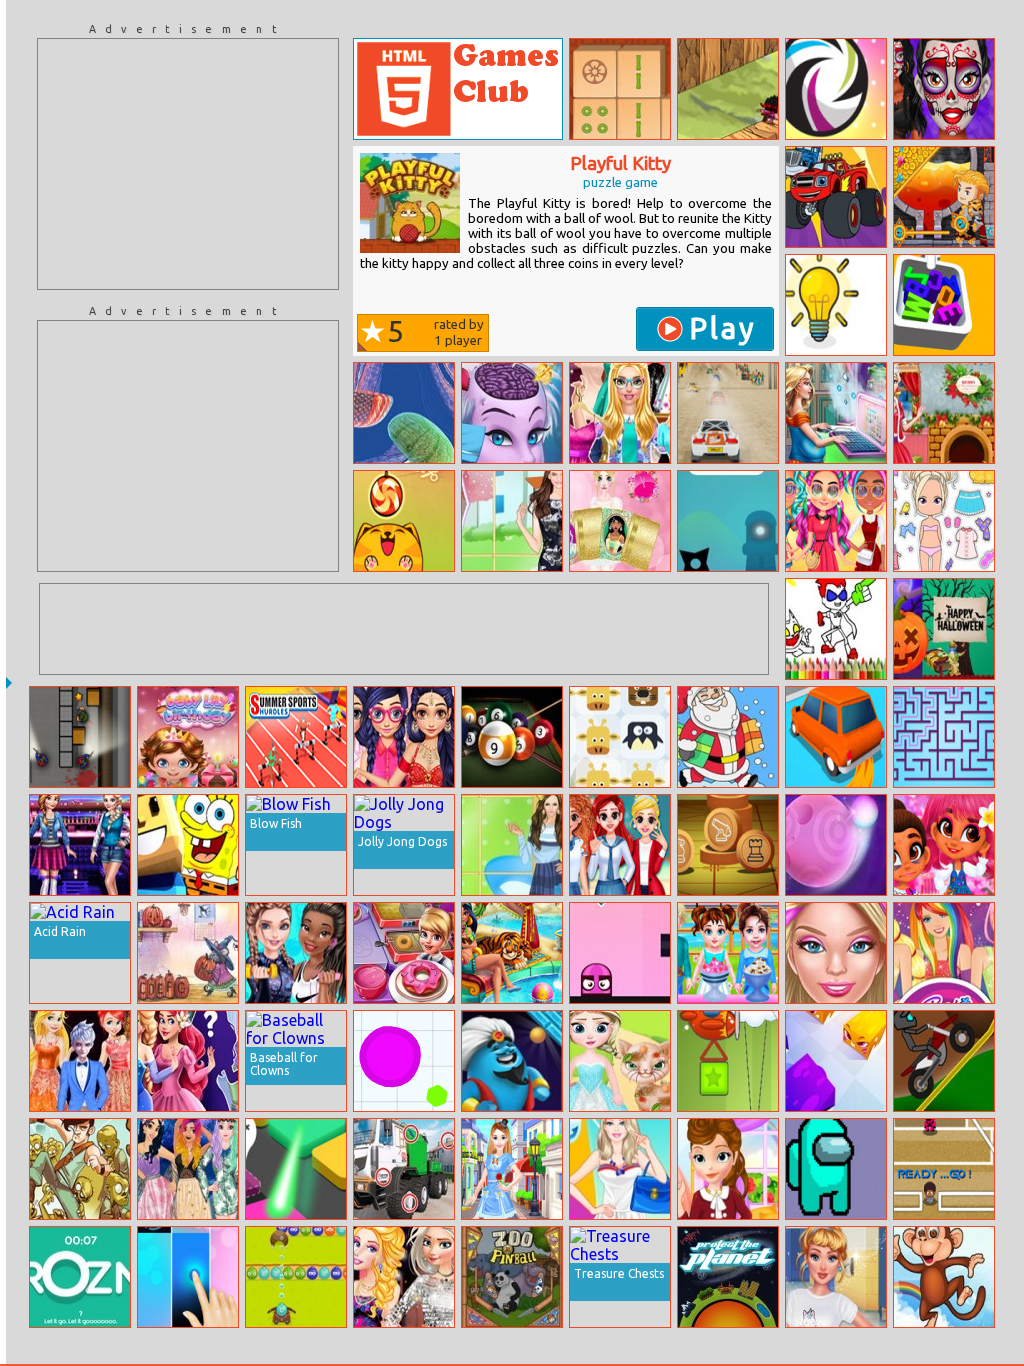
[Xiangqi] (728, 845)
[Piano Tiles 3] (188, 1277)
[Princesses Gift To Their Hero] (80, 1061)
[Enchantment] (944, 845)
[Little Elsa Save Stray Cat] (620, 1061)
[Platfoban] (836, 1169)
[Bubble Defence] (296, 1277)
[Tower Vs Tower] (728, 1061)
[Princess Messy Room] (836, 953)
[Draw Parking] (836, 737)
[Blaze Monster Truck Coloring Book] (836, 197)
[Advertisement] (188, 164)
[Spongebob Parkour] (188, 845)
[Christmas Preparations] (944, 413)
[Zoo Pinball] (512, 1277)
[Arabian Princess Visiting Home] (404, 737)
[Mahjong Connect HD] (620, 89)
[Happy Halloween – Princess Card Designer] (944, 629)
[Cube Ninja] (728, 89)
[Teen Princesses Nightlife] (404, 1277)
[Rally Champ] (728, 413)
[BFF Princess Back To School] (620, 845)
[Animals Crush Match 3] (620, 737)
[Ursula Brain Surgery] (512, 413)
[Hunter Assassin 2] (80, 737)
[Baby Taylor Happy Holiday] (728, 953)
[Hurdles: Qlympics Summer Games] (296, 737)
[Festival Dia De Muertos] (944, 89)
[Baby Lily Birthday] (188, 737)
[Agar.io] (404, 1061)
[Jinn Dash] (512, 1061)
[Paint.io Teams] (836, 1061)
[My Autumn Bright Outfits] (836, 521)
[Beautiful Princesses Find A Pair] (620, 521)
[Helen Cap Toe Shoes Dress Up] (512, 845)
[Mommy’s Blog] (836, 413)
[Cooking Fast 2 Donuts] (404, 953)
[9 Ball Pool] (512, 737)
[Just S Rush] (836, 845)
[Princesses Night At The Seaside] (188, 1169)
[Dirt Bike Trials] (944, 1061)
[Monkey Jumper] (944, 1277)
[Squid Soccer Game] (944, 1169)
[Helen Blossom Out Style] (512, 521)
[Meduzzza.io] (404, 413)
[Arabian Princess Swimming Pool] (512, 953)
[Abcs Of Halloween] (188, 953)
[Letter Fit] (944, 305)
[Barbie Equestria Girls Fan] (944, 953)
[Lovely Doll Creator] (944, 521)
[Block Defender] (296, 1169)
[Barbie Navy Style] (620, 1169)
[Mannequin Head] (620, 953)
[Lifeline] (728, 521)
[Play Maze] (944, 737)
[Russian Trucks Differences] (404, 1169)
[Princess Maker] (188, 1061)
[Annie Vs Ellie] (80, 845)
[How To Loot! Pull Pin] (944, 197)
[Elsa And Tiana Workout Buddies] (296, 953)
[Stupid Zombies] (80, 1169)
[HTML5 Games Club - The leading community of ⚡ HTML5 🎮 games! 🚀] (458, 89)
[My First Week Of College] (836, 1277)
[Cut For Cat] (404, 521)
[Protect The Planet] (728, 1277)
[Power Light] (836, 305)
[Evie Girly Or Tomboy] (620, 413)
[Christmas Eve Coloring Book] (728, 737)
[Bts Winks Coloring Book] (836, 629)
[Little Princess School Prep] (728, 1169)
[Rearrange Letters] (80, 1277)
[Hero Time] (836, 89)
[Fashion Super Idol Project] (512, 1169)
